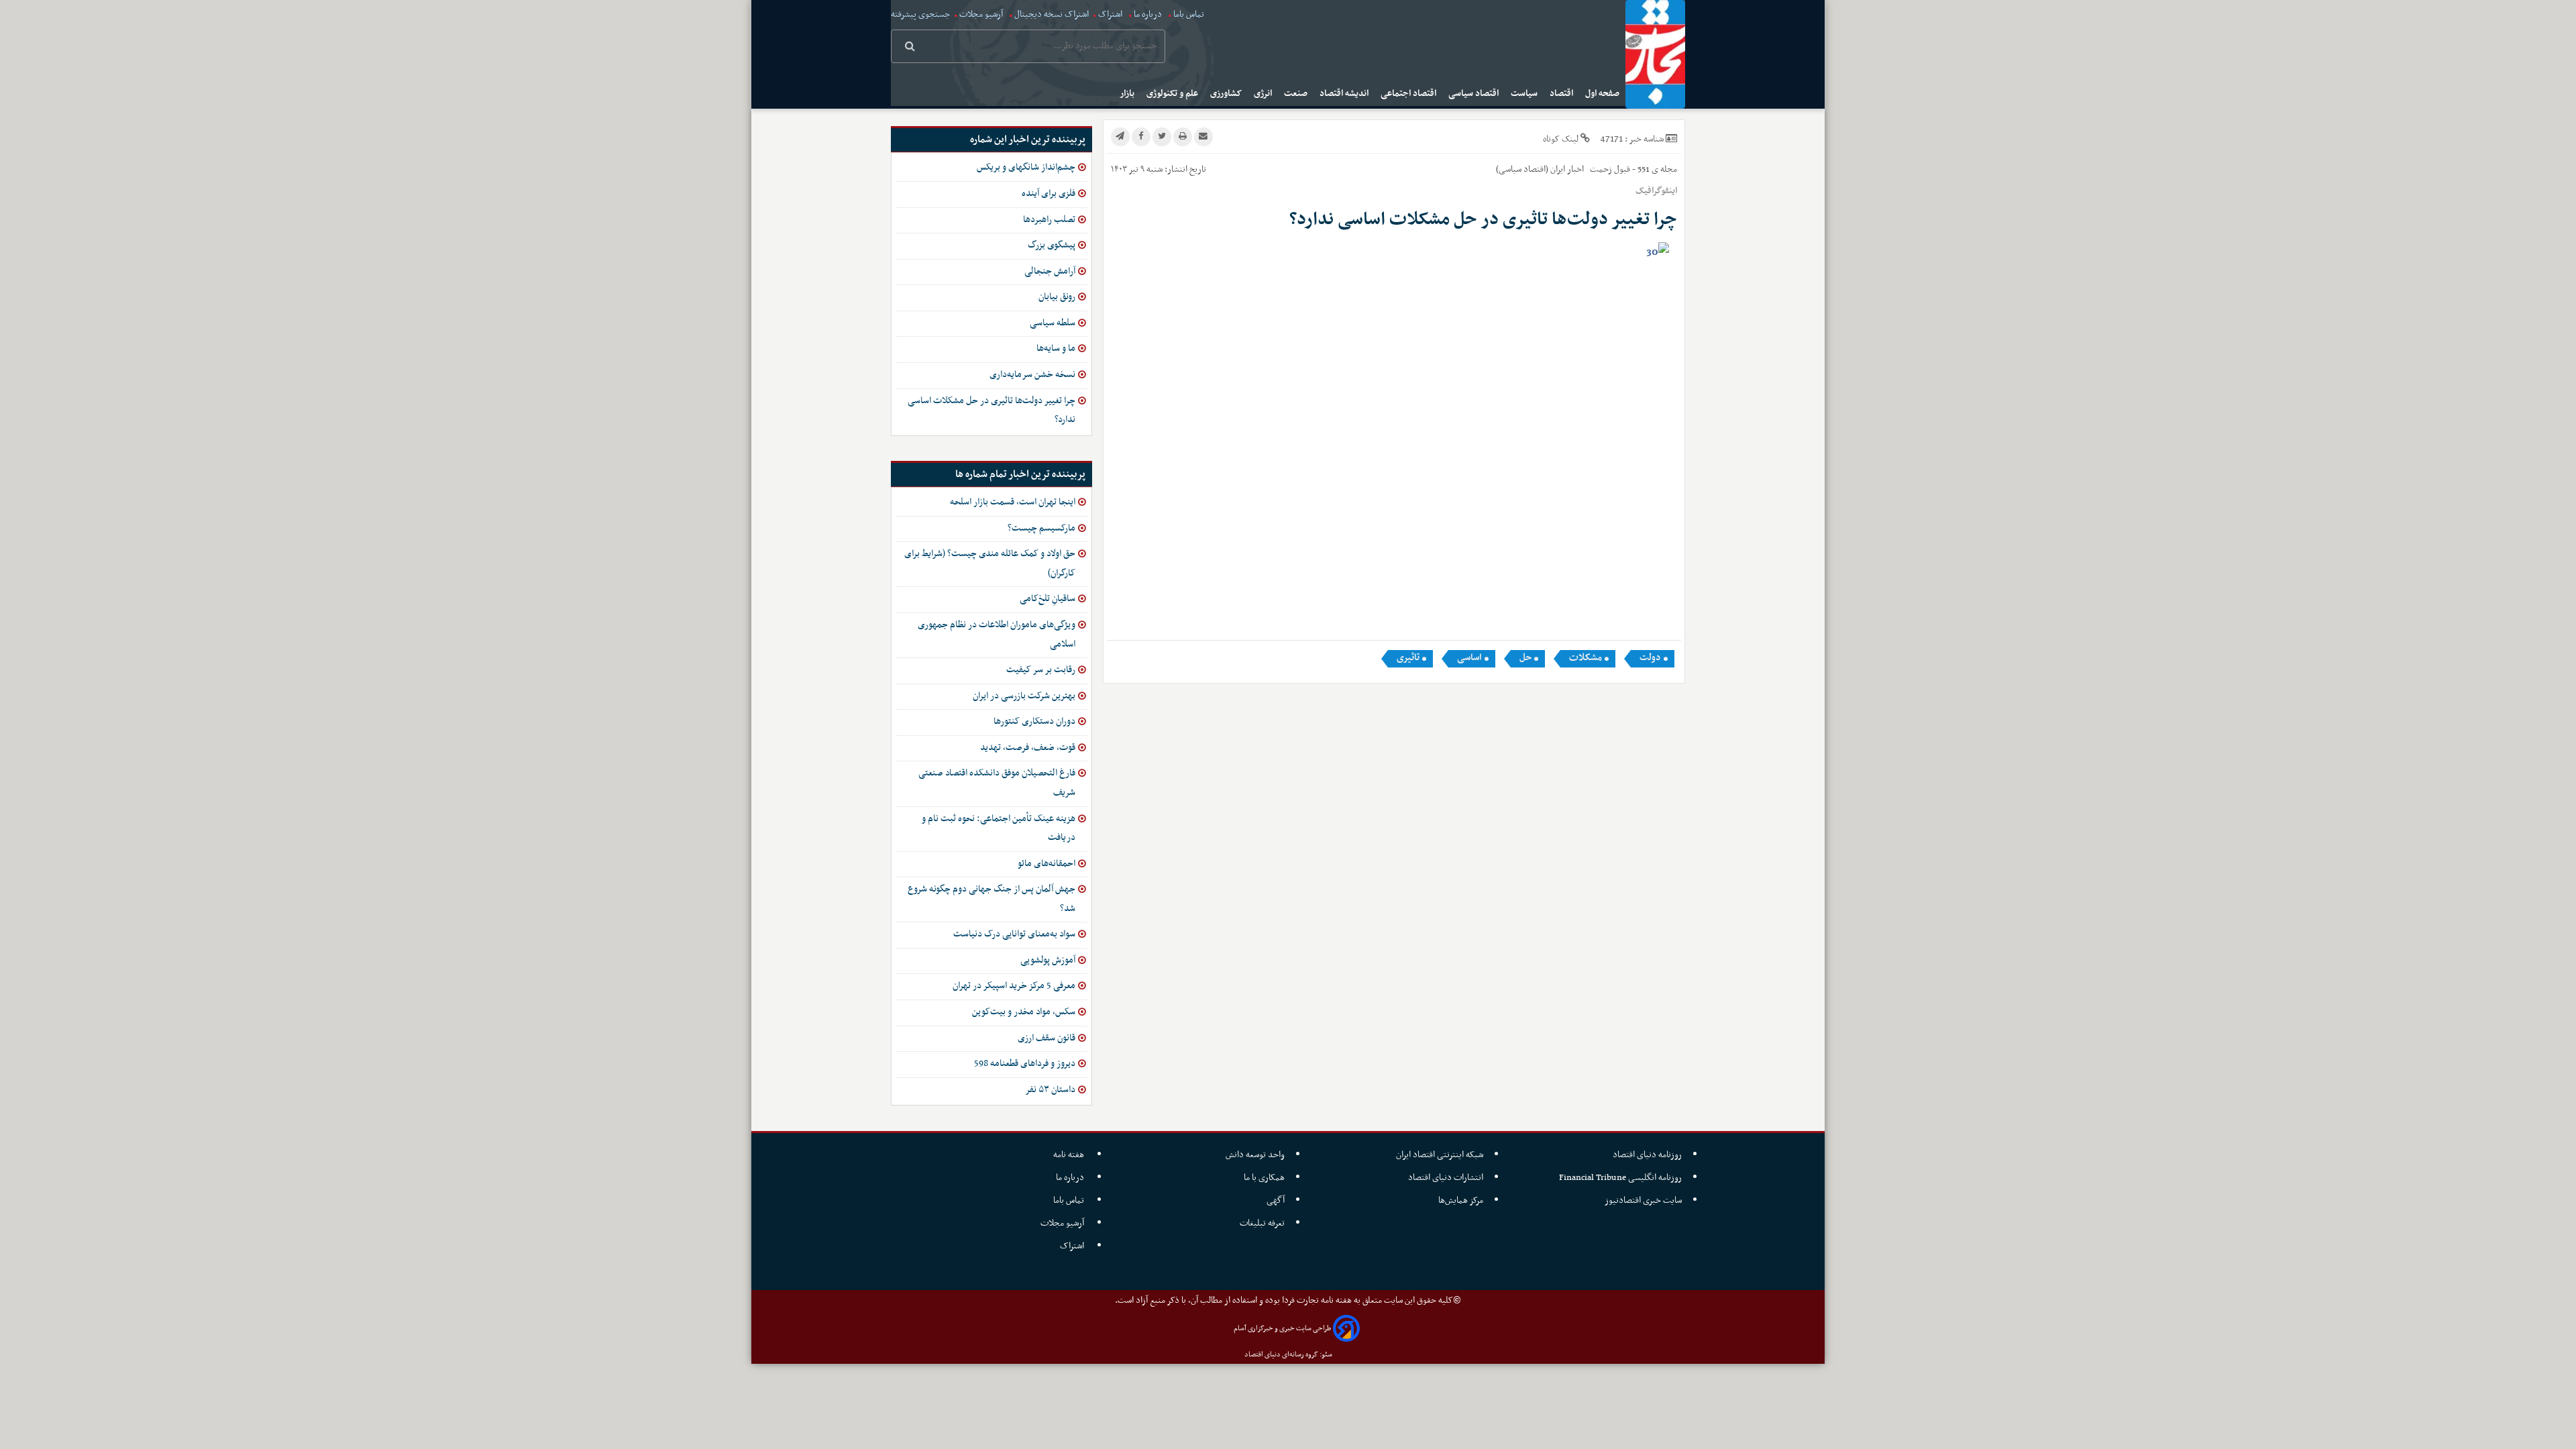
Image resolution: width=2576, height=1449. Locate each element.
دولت (1650, 658)
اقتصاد (1562, 94)
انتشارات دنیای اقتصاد (1446, 1178)
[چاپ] (1183, 137)
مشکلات (1586, 658)
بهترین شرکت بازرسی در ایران (1024, 696)
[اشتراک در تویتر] (1162, 137)
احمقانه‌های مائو (1046, 864)
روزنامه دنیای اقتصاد (1647, 1155)
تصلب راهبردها (1049, 220)
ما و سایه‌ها (1056, 348)
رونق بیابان (1057, 297)
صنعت (1297, 94)
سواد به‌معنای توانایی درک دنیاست (1014, 934)
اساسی (1469, 658)
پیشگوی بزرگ (1052, 245)
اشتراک (1110, 14)
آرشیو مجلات (981, 14)
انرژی (1264, 94)
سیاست (1525, 94)
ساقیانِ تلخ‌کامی (1048, 599)
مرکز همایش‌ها (1461, 1200)
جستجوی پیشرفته (920, 14)
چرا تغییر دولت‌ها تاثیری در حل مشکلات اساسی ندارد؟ (991, 411)
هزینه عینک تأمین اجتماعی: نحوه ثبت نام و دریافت (999, 828)
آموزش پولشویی (1048, 960)
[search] (910, 48)
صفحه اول (1603, 94)
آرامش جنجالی (1050, 271)
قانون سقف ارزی (1046, 1038)
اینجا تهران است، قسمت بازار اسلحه (1013, 502)
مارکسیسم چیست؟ (1041, 528)
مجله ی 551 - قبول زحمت (1632, 169)
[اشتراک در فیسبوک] (1141, 137)
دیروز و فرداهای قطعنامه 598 (1025, 1064)
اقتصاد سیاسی (1474, 94)
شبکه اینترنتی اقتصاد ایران (1440, 1155)
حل (1525, 658)
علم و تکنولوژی (1173, 94)
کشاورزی (1227, 94)
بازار (1128, 94)
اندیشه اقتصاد (1345, 94)
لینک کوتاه (1561, 139)
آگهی (1276, 1200)
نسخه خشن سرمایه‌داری (1032, 375)
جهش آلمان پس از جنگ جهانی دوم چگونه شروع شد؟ (991, 899)
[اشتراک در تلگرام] (1120, 137)
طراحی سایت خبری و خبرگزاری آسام (1282, 1329)
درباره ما (1148, 14)
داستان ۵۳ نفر (1050, 1090)
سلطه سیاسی (1053, 323)
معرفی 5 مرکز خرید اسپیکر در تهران (1014, 986)
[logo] (1655, 54)
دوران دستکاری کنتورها (1034, 721)
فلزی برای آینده (1049, 194)
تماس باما (1189, 14)
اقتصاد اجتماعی (1409, 94)
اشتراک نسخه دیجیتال (1051, 14)
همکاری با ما (1264, 1178)
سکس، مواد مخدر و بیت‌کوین (1024, 1012)
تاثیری (1408, 658)
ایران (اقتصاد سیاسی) (1531, 169)
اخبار (1575, 169)
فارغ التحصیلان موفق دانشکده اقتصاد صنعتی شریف (997, 783)
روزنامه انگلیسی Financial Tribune (1620, 1178)
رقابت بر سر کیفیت (1041, 670)
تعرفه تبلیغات (1262, 1223)
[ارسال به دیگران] (1203, 137)
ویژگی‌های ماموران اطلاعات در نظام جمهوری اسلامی (997, 635)
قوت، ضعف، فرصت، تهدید (1028, 748)
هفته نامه (1070, 1155)
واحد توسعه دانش (1255, 1155)
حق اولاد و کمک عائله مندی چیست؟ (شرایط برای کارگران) (990, 563)
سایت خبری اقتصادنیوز (1643, 1200)
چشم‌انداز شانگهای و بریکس (1026, 167)
